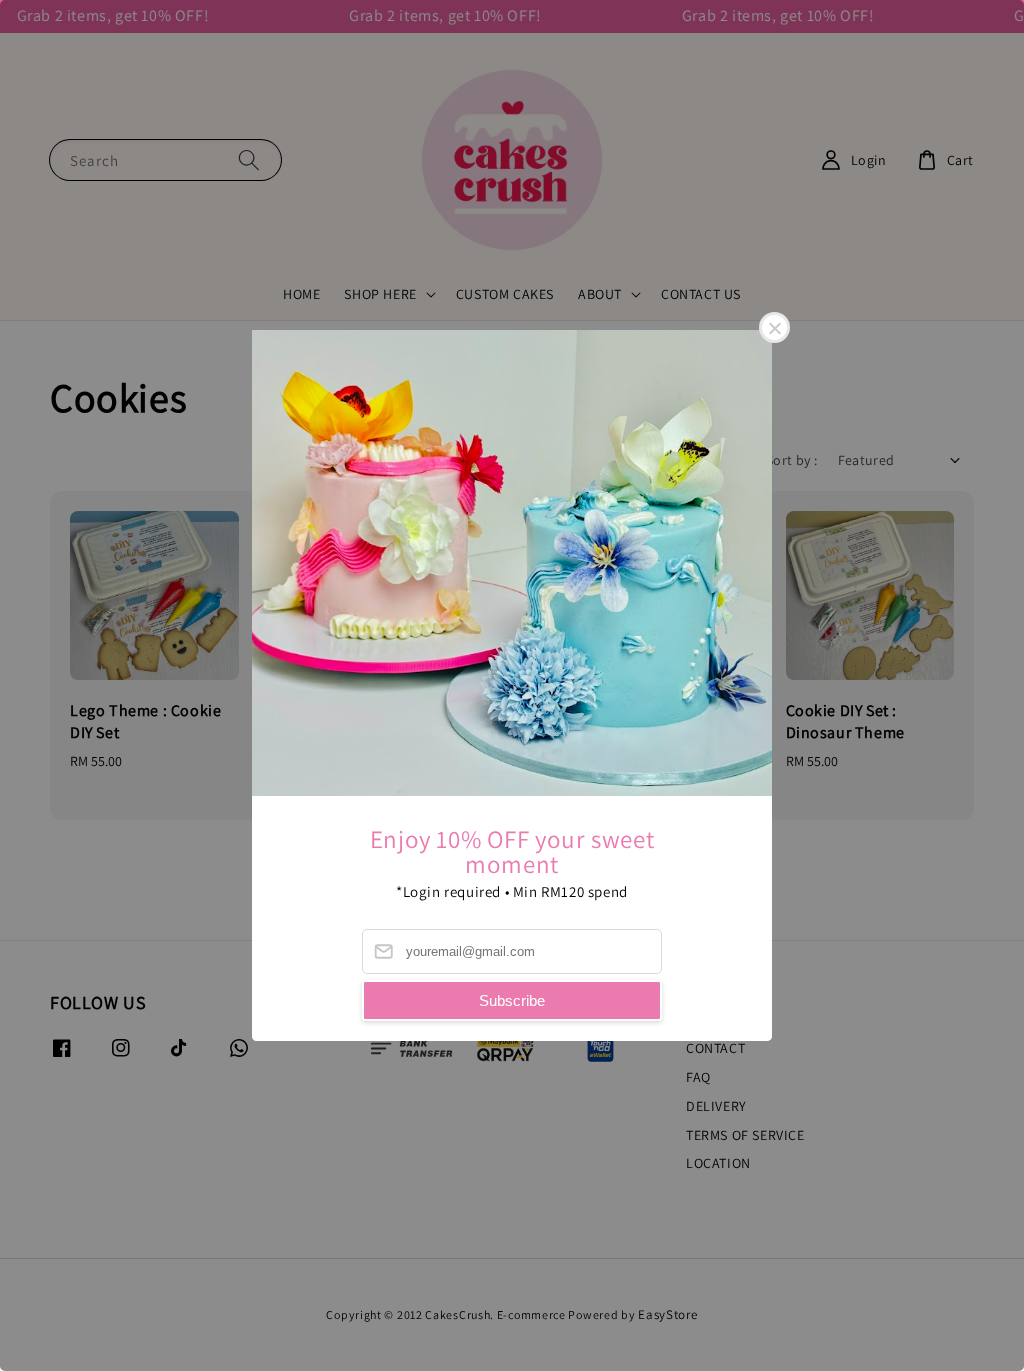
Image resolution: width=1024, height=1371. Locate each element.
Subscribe (512, 1000)
